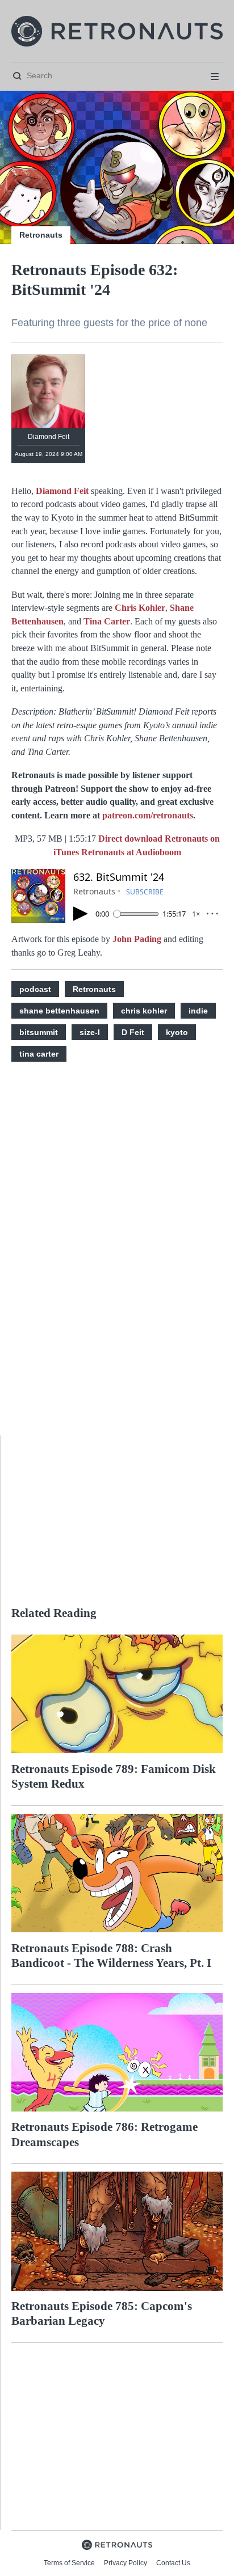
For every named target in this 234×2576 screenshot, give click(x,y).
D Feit (133, 1032)
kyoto (177, 1032)
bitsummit (39, 1032)
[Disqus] (117, 1255)
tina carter (39, 1054)
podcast (35, 989)
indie (198, 1011)
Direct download (131, 839)
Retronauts (41, 235)
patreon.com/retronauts (148, 815)
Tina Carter (107, 621)
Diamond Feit (62, 491)
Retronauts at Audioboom (131, 852)
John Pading (137, 939)
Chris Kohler (140, 608)
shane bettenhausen (59, 1011)
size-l (90, 1032)
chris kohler (144, 1011)
